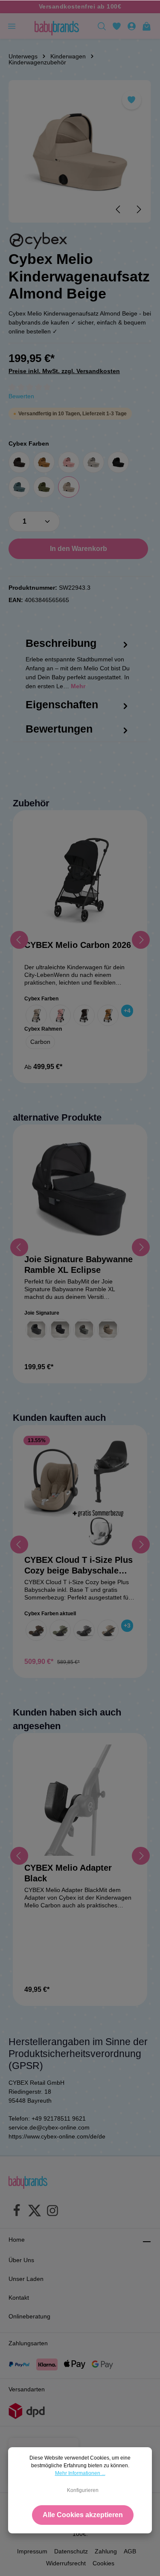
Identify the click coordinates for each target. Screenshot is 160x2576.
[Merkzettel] (117, 26)
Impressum (32, 2551)
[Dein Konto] (132, 26)
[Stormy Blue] (19, 487)
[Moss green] (44, 487)
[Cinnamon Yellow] (44, 462)
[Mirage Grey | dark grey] (84, 1630)
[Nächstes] (138, 209)
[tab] (78, 672)
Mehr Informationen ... (80, 2473)
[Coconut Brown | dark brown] (36, 1630)
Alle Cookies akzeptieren (83, 2515)
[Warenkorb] (147, 26)
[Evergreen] (84, 1330)
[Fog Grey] (93, 462)
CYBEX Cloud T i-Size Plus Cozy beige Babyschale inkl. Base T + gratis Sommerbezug (79, 1566)
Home (17, 2240)
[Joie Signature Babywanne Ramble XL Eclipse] (80, 1192)
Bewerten (21, 396)
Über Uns (21, 2260)
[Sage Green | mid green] (60, 1630)
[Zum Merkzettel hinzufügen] (132, 100)
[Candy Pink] (69, 462)
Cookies (103, 2563)
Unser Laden (26, 2279)
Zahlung (106, 2551)
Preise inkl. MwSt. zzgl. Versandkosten (64, 371)
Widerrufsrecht (66, 2563)
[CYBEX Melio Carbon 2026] (80, 877)
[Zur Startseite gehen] (57, 26)
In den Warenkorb (79, 549)
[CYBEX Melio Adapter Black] (80, 1800)
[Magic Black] (118, 462)
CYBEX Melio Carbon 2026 (78, 945)
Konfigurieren (83, 2490)
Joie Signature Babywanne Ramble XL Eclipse (79, 1265)
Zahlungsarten (28, 2343)
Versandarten (27, 2389)
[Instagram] (52, 2212)
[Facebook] (17, 2212)
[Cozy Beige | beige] (108, 1630)
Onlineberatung (29, 2316)
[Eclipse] (60, 1330)
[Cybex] (38, 241)
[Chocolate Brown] (19, 462)
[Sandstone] (108, 1330)
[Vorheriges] (119, 209)
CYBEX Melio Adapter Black (68, 1873)
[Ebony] (36, 1330)
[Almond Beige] (69, 487)
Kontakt (19, 2298)
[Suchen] (102, 26)
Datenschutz (71, 2551)
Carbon (40, 1042)
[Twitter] (35, 2212)
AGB (130, 2551)
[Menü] (12, 26)
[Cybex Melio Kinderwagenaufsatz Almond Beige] (80, 151)
